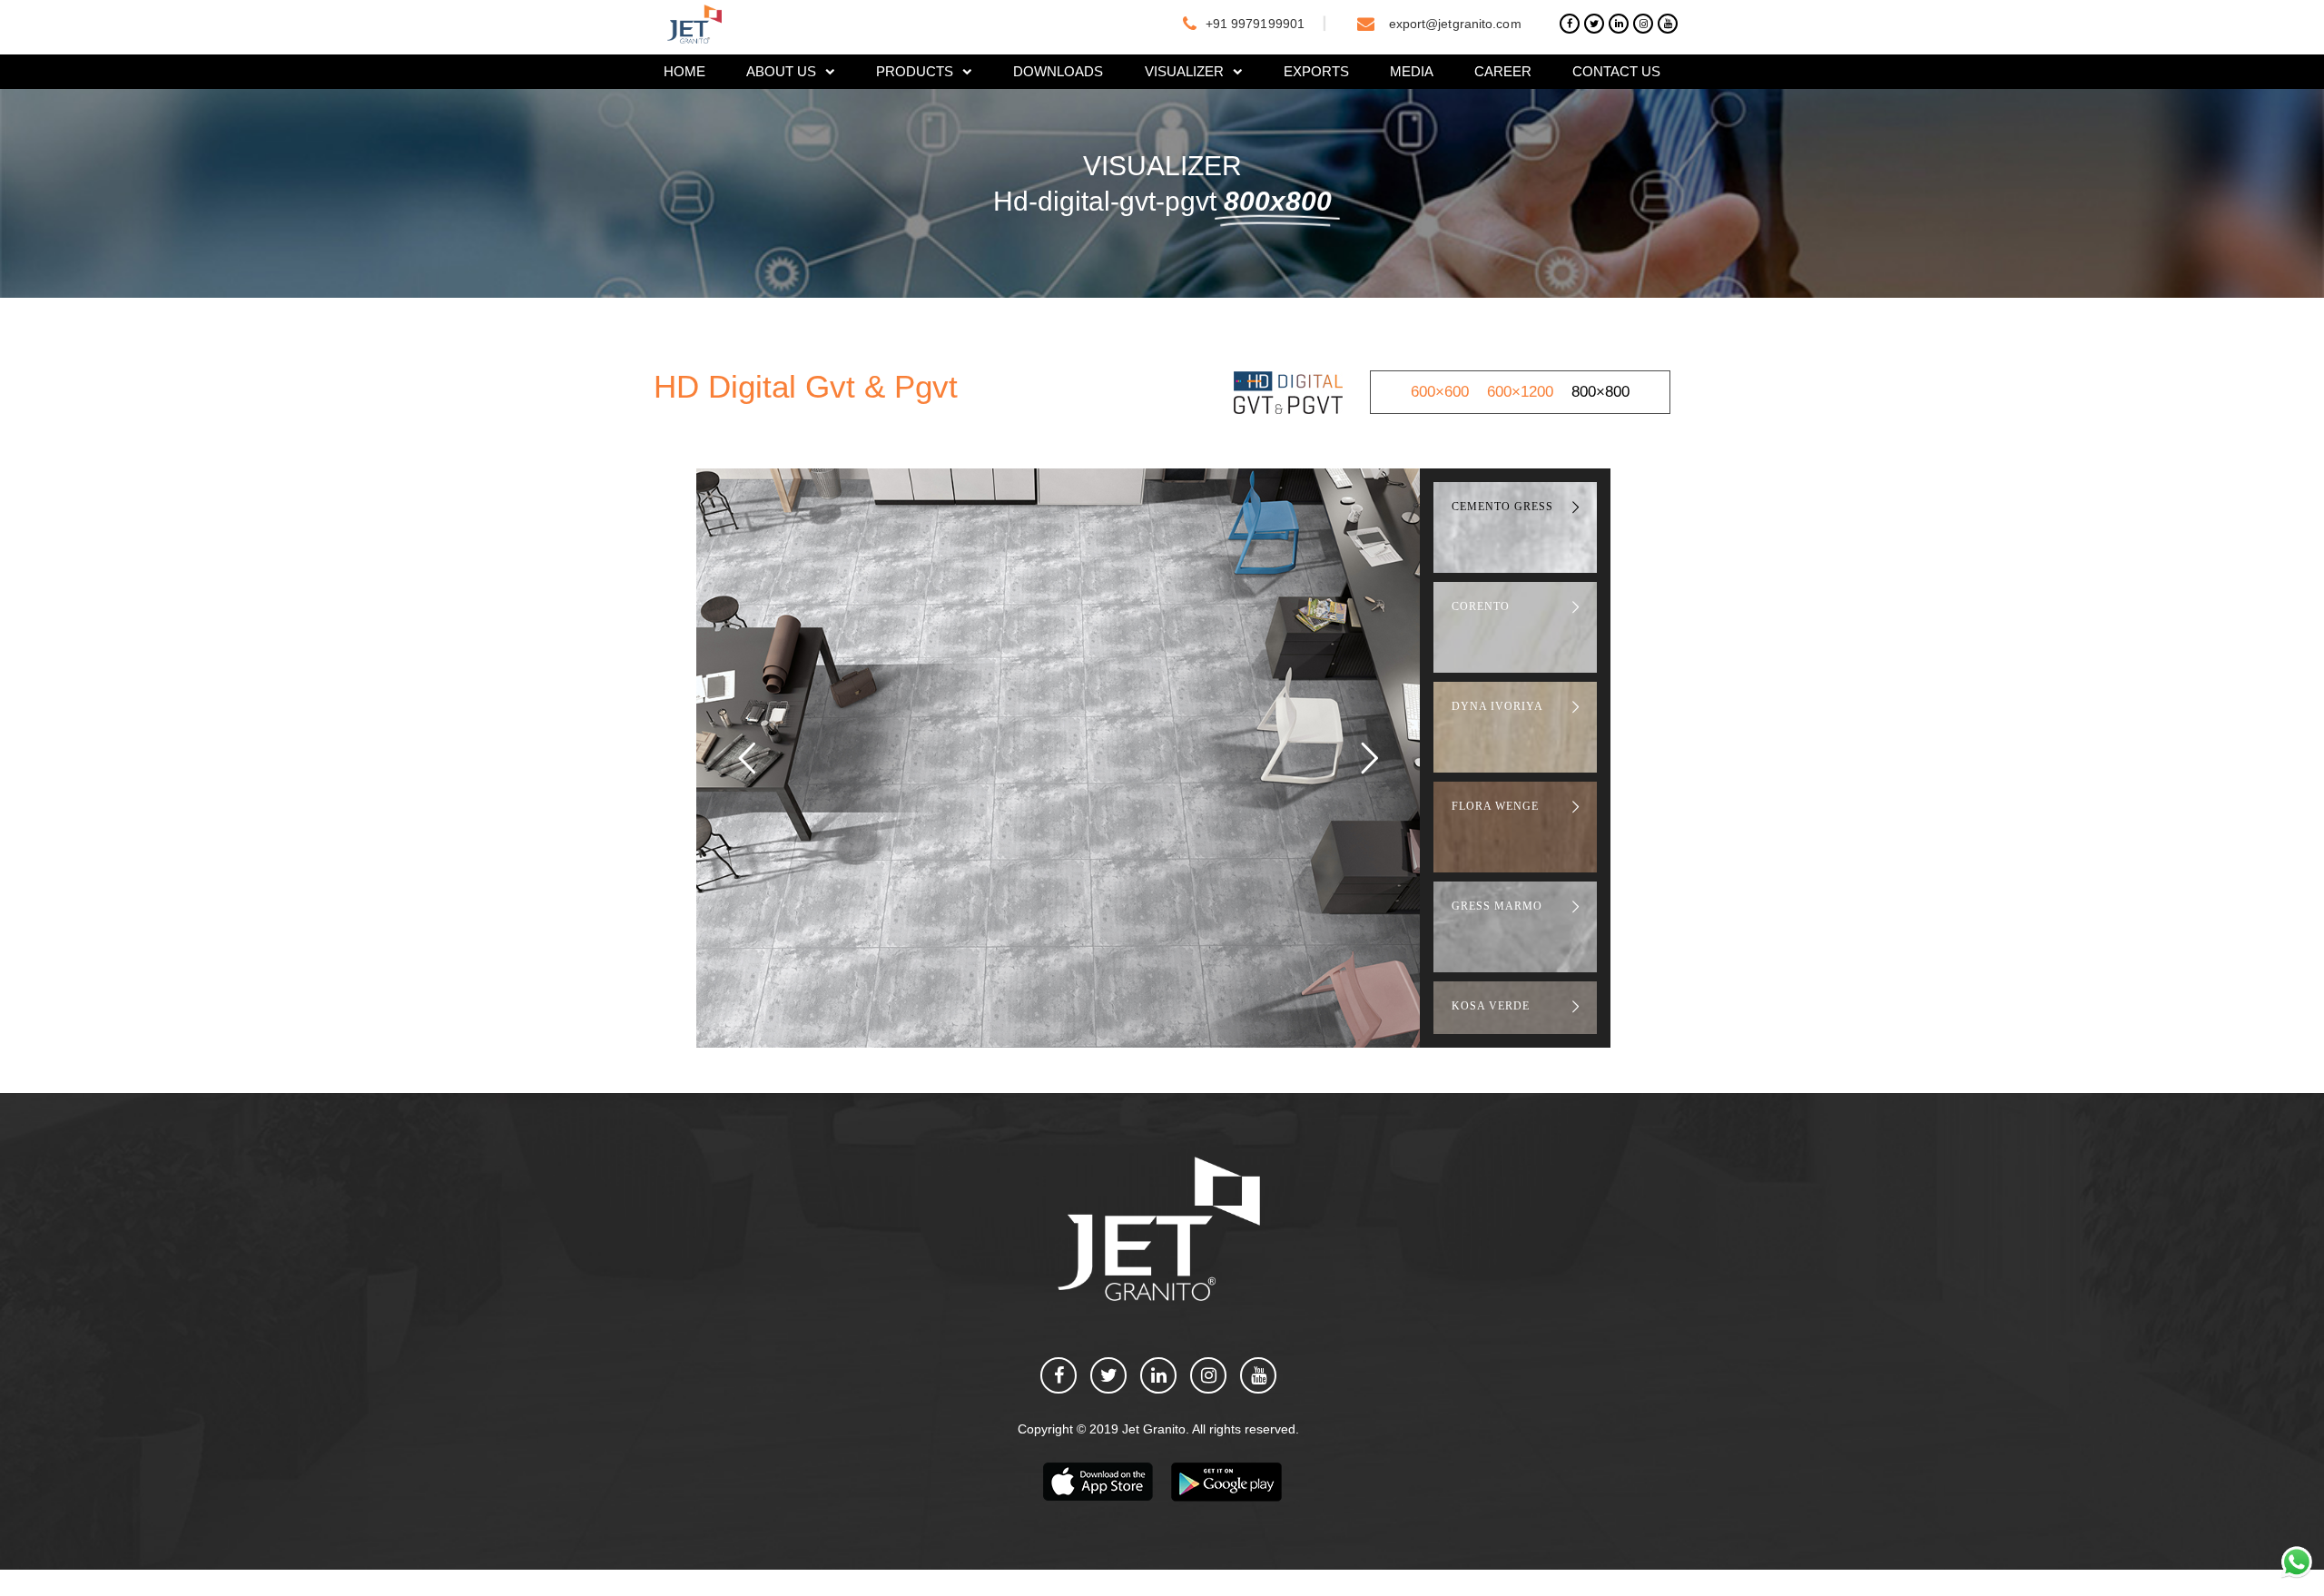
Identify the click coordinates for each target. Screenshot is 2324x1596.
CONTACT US (1616, 71)
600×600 (1440, 392)
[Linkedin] (1619, 24)
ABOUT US (781, 71)
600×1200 (1520, 392)
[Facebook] (1570, 24)
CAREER (1503, 71)
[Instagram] (1643, 24)
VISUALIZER (1184, 71)
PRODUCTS (915, 71)
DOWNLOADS (1058, 71)
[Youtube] (1668, 24)
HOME (684, 71)
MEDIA (1412, 71)
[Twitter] (1594, 24)
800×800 (1600, 392)
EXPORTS (1316, 71)
